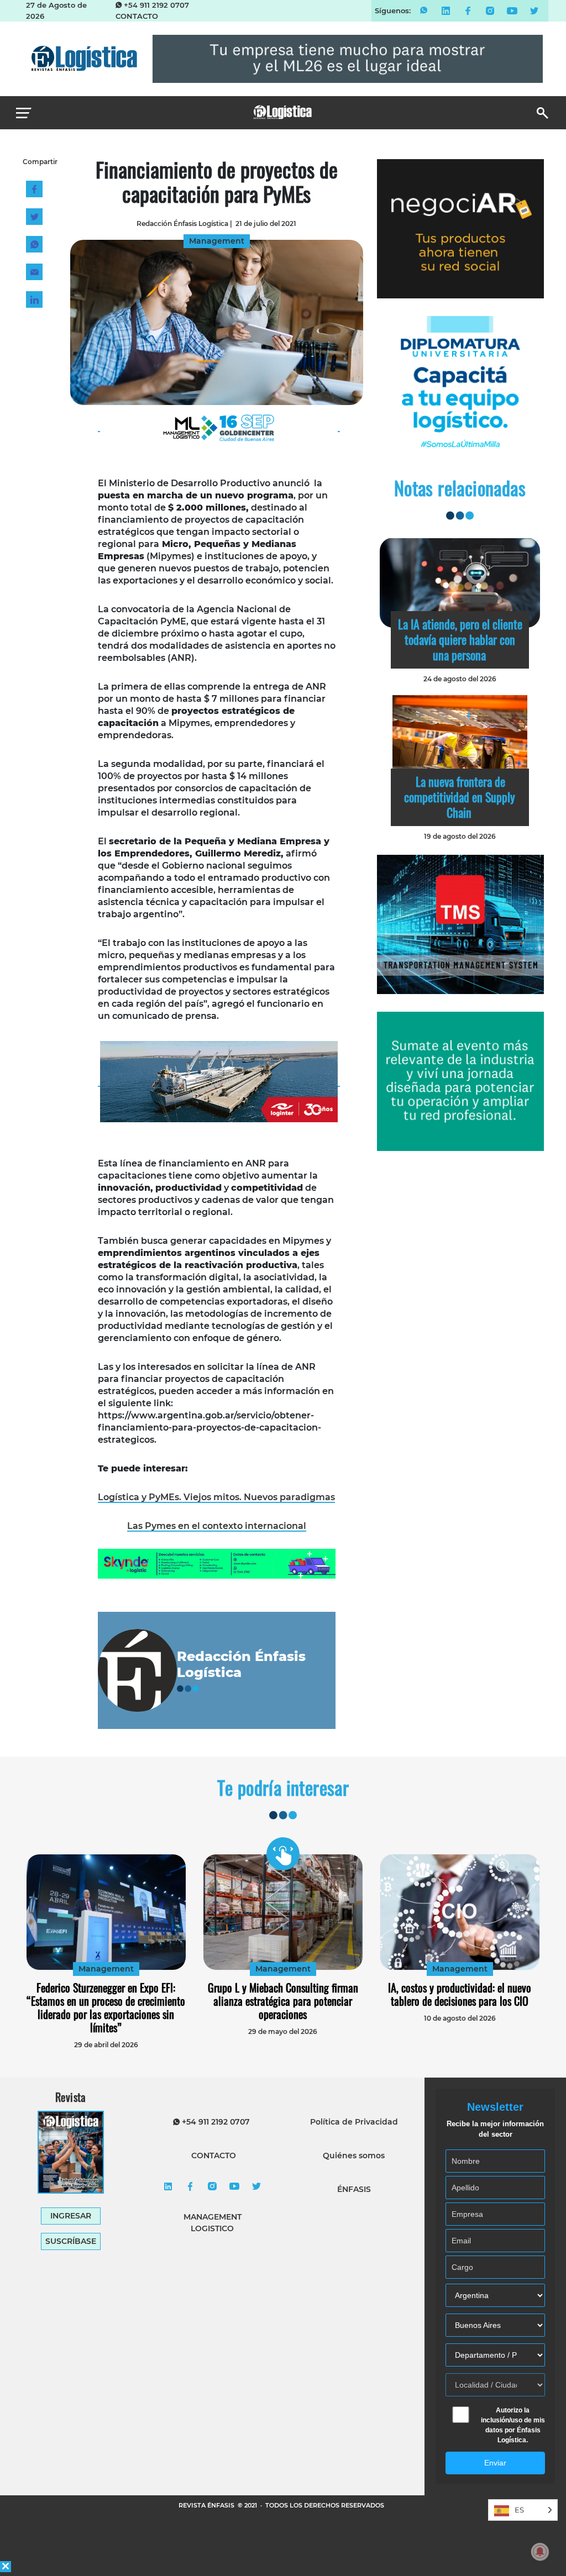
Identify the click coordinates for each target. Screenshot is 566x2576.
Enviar (495, 2463)
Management (106, 1969)
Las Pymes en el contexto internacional (217, 1526)
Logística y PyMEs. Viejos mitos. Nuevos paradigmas (216, 1497)
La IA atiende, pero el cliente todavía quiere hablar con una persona (460, 639)
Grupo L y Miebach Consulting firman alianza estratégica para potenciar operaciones (283, 2001)
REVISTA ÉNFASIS (207, 2505)
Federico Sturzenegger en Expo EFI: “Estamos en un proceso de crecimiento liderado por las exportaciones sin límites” (106, 2007)
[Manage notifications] (540, 2552)
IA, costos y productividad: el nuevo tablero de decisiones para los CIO (460, 1994)
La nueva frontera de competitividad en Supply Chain (460, 797)
